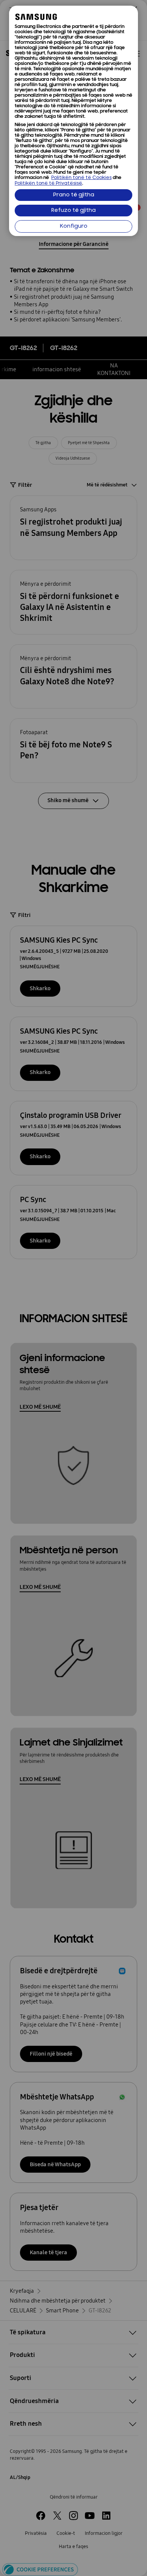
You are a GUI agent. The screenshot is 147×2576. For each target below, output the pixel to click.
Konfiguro (74, 226)
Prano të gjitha (74, 195)
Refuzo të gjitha (73, 211)
